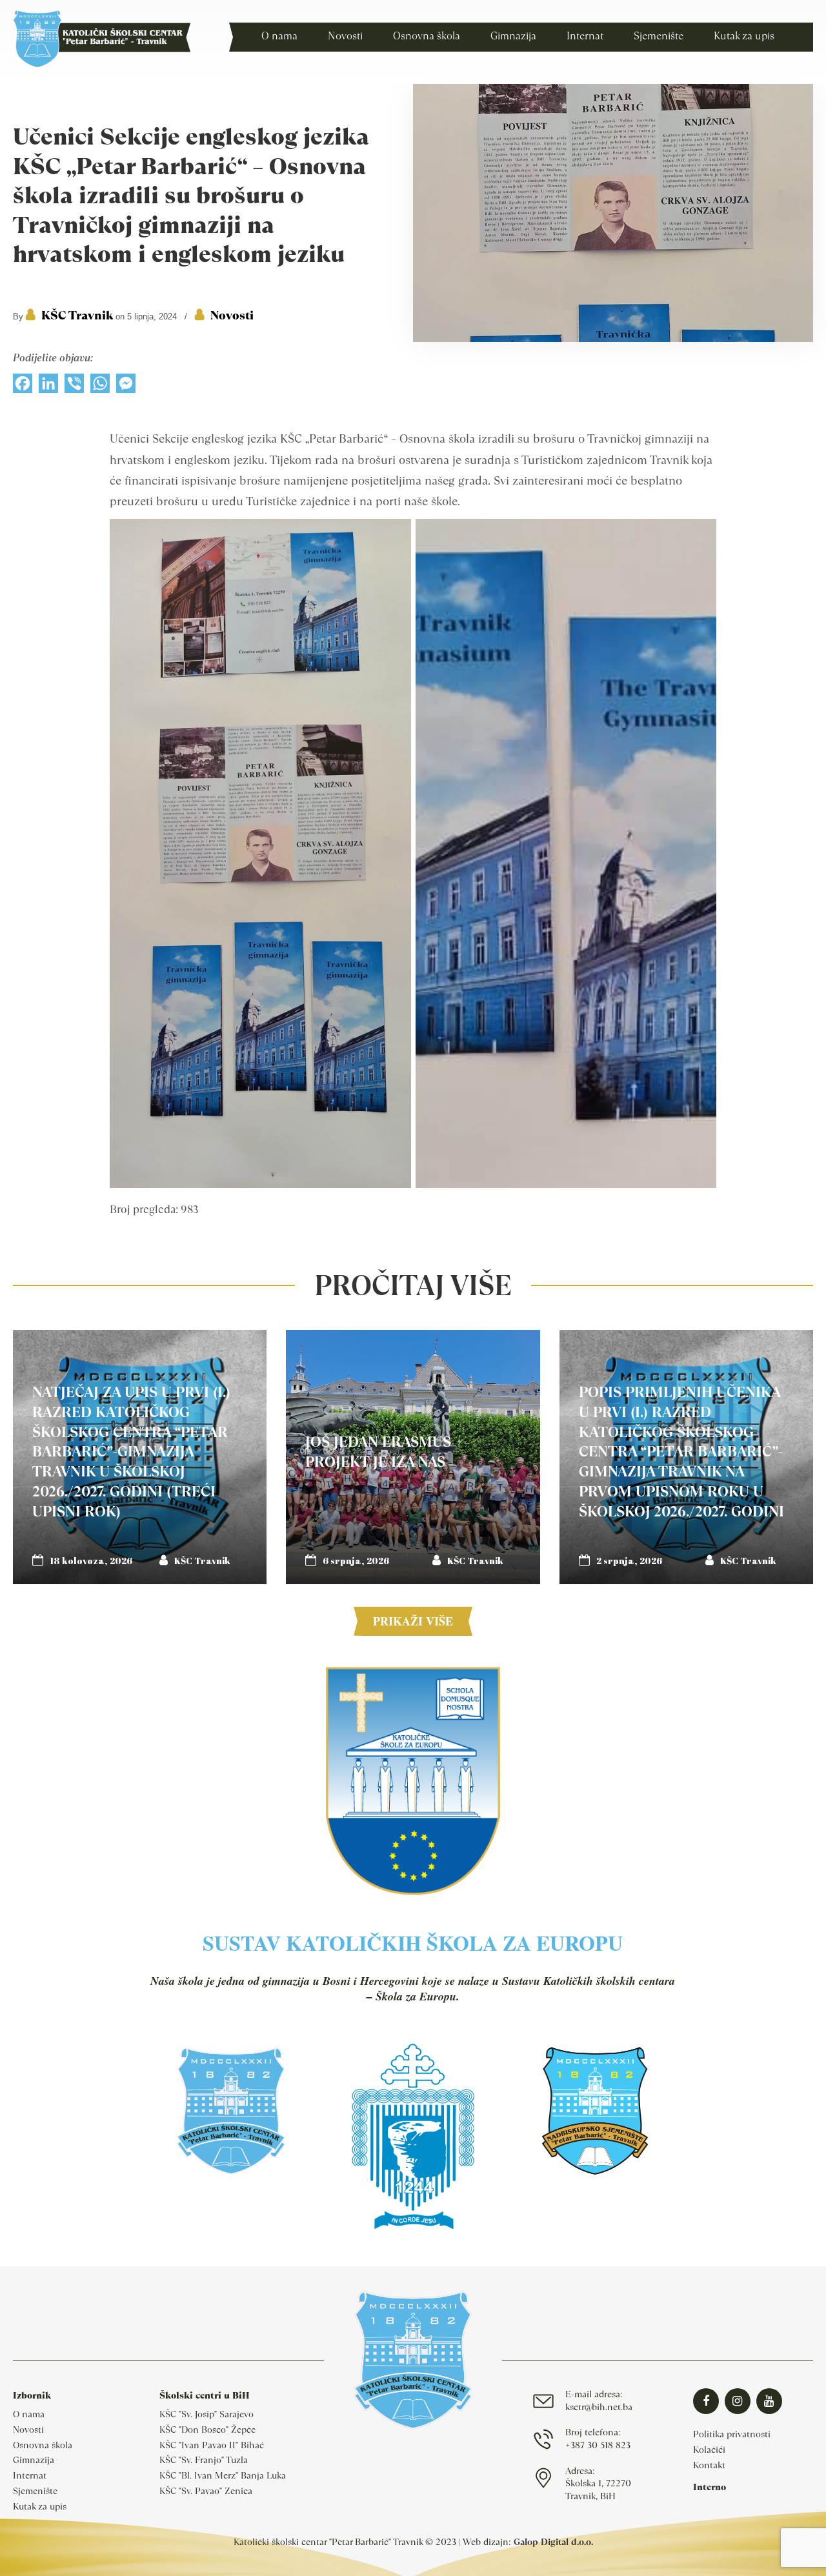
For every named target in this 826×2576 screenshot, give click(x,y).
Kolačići (709, 2450)
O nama (29, 2414)
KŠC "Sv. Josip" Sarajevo (206, 2414)
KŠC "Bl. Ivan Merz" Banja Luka (223, 2475)
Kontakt (709, 2465)
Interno (710, 2487)
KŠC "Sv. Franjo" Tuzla (204, 2460)
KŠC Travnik (77, 315)
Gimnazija (34, 2460)
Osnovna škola (43, 2445)
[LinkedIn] (48, 387)
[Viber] (74, 387)
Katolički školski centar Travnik (102, 39)
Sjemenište (35, 2491)
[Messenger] (126, 387)
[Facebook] (23, 387)
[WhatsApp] (100, 387)
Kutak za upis (40, 2506)
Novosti (232, 315)
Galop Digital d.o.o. (553, 2542)
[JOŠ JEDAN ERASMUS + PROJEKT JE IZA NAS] (413, 1457)
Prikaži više (413, 1621)
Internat (30, 2475)
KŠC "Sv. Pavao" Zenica (206, 2491)
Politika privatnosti (732, 2434)
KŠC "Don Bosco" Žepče (207, 2430)
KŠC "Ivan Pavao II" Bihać (212, 2445)
